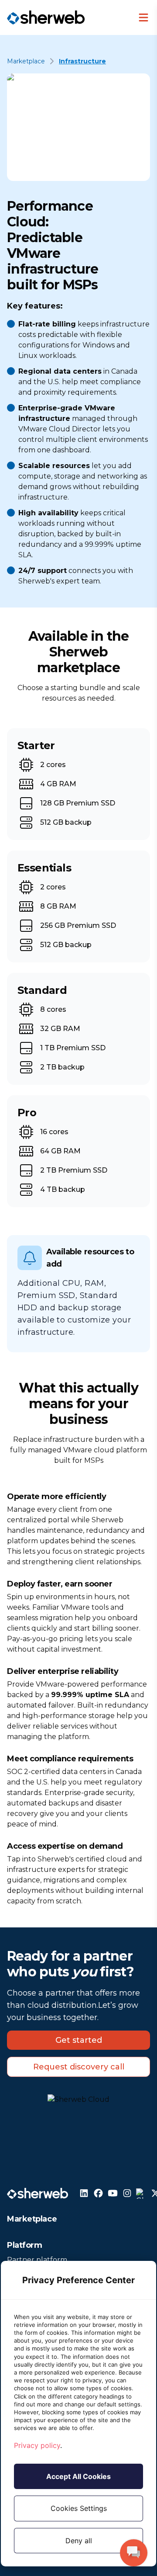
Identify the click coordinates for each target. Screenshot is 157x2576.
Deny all (79, 2541)
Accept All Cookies (78, 2476)
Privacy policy (37, 2445)
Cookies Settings (79, 2508)
